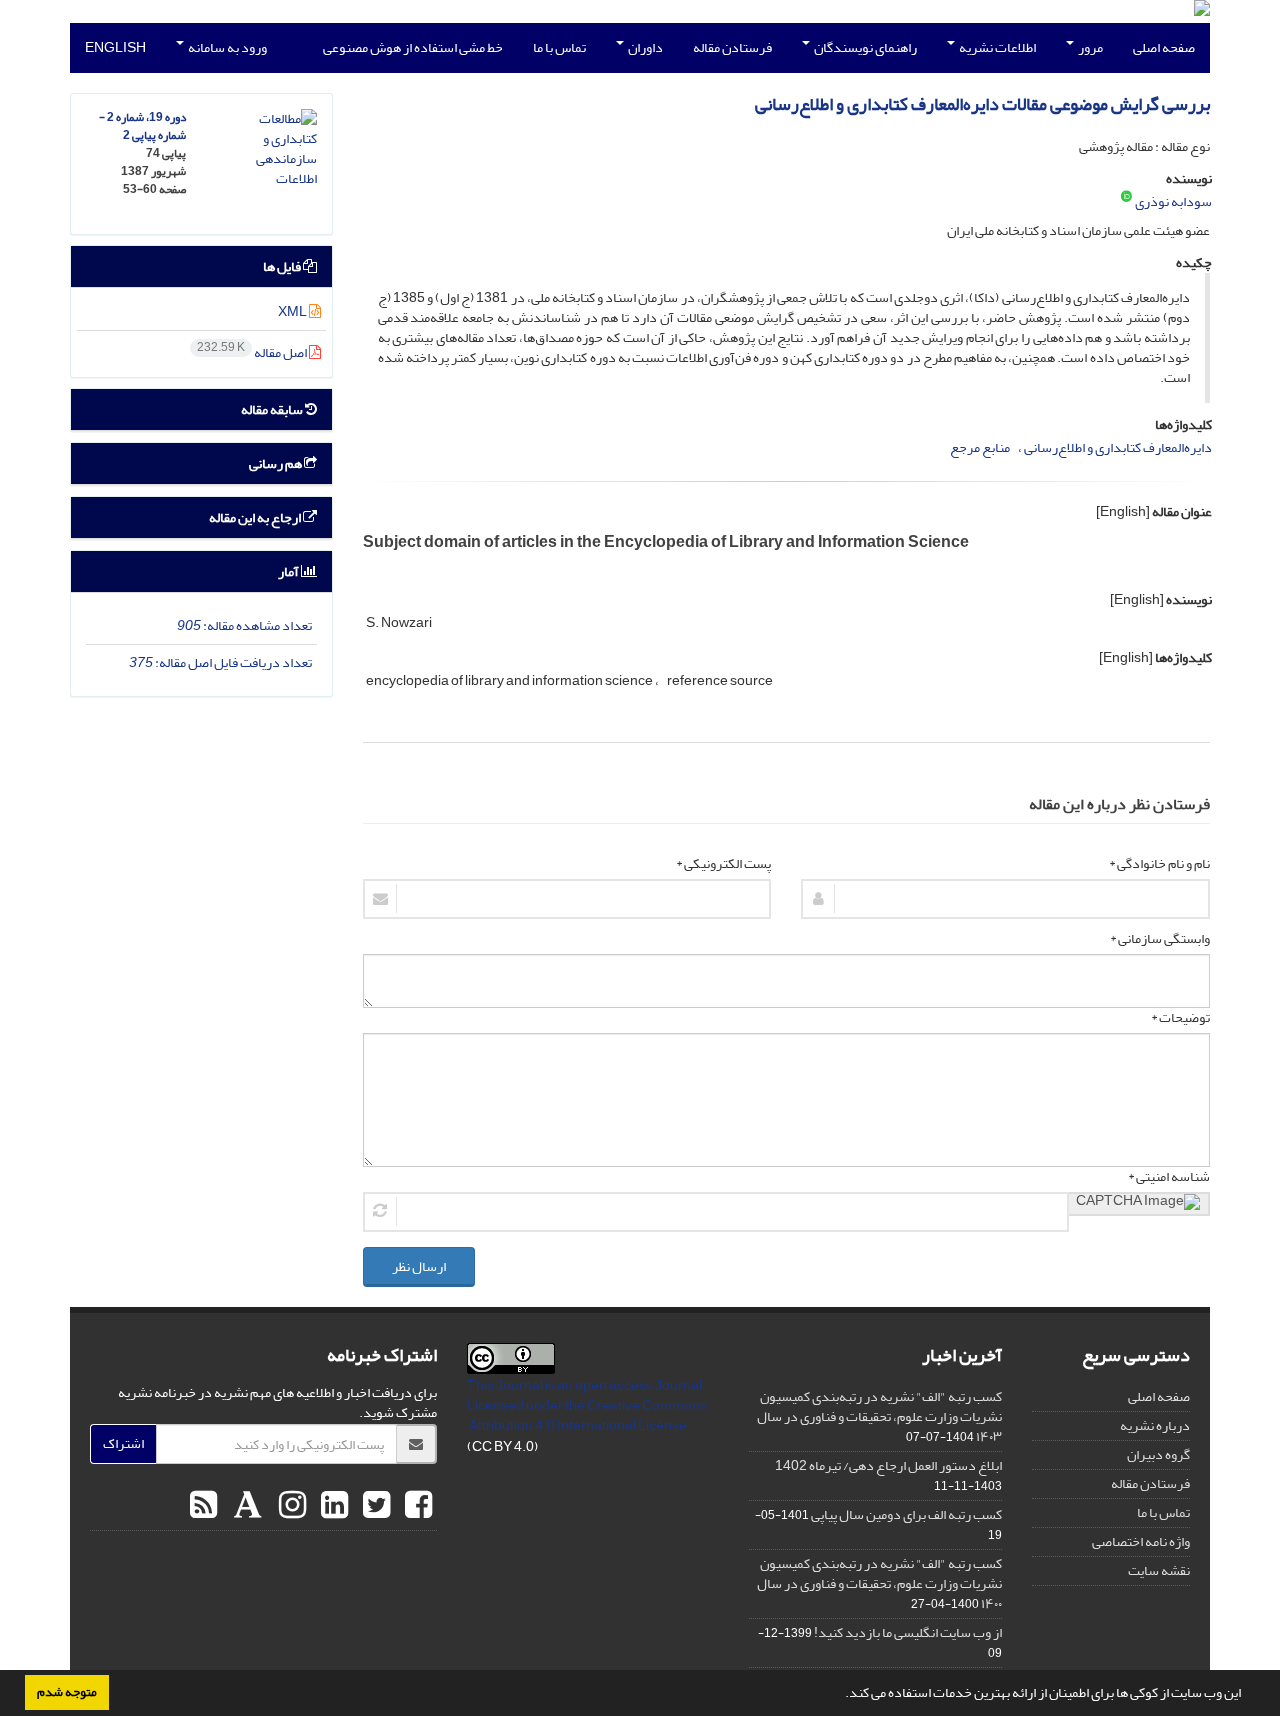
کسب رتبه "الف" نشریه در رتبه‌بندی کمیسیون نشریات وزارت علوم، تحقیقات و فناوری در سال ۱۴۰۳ (879, 1416)
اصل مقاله (253, 352)
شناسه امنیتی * (1169, 1177)
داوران (644, 47)
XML (293, 311)
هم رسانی (276, 463)
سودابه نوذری (1173, 201)
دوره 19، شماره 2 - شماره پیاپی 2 (142, 126)
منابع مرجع (980, 447)
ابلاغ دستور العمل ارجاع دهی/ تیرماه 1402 (888, 1465)
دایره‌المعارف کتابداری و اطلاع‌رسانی (1118, 447)
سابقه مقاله (273, 409)
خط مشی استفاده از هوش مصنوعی (413, 47)
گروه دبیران (1158, 1454)
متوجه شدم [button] (67, 1692)
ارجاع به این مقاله (256, 517)
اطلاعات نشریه (996, 47)
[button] (840, 1695)
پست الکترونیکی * (723, 864)
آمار (289, 571)
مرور (1089, 47)
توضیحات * (1180, 1018)
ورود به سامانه (226, 47)
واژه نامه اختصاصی (1141, 1541)
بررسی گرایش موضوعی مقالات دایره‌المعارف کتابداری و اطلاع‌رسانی (982, 104)
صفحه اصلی (1164, 47)
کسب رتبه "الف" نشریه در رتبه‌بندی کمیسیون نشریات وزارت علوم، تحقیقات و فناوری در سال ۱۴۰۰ (879, 1583)
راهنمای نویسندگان (864, 47)
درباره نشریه (1155, 1425)
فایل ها (283, 266)
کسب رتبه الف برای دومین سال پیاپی (906, 1514)
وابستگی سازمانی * (1160, 939)
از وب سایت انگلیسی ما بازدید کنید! (908, 1632)
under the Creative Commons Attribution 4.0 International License (588, 1415)
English (115, 47)
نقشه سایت (1159, 1570)
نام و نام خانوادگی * (1159, 864)
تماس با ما (559, 47)
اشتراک (123, 1443)
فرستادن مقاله (732, 47)
